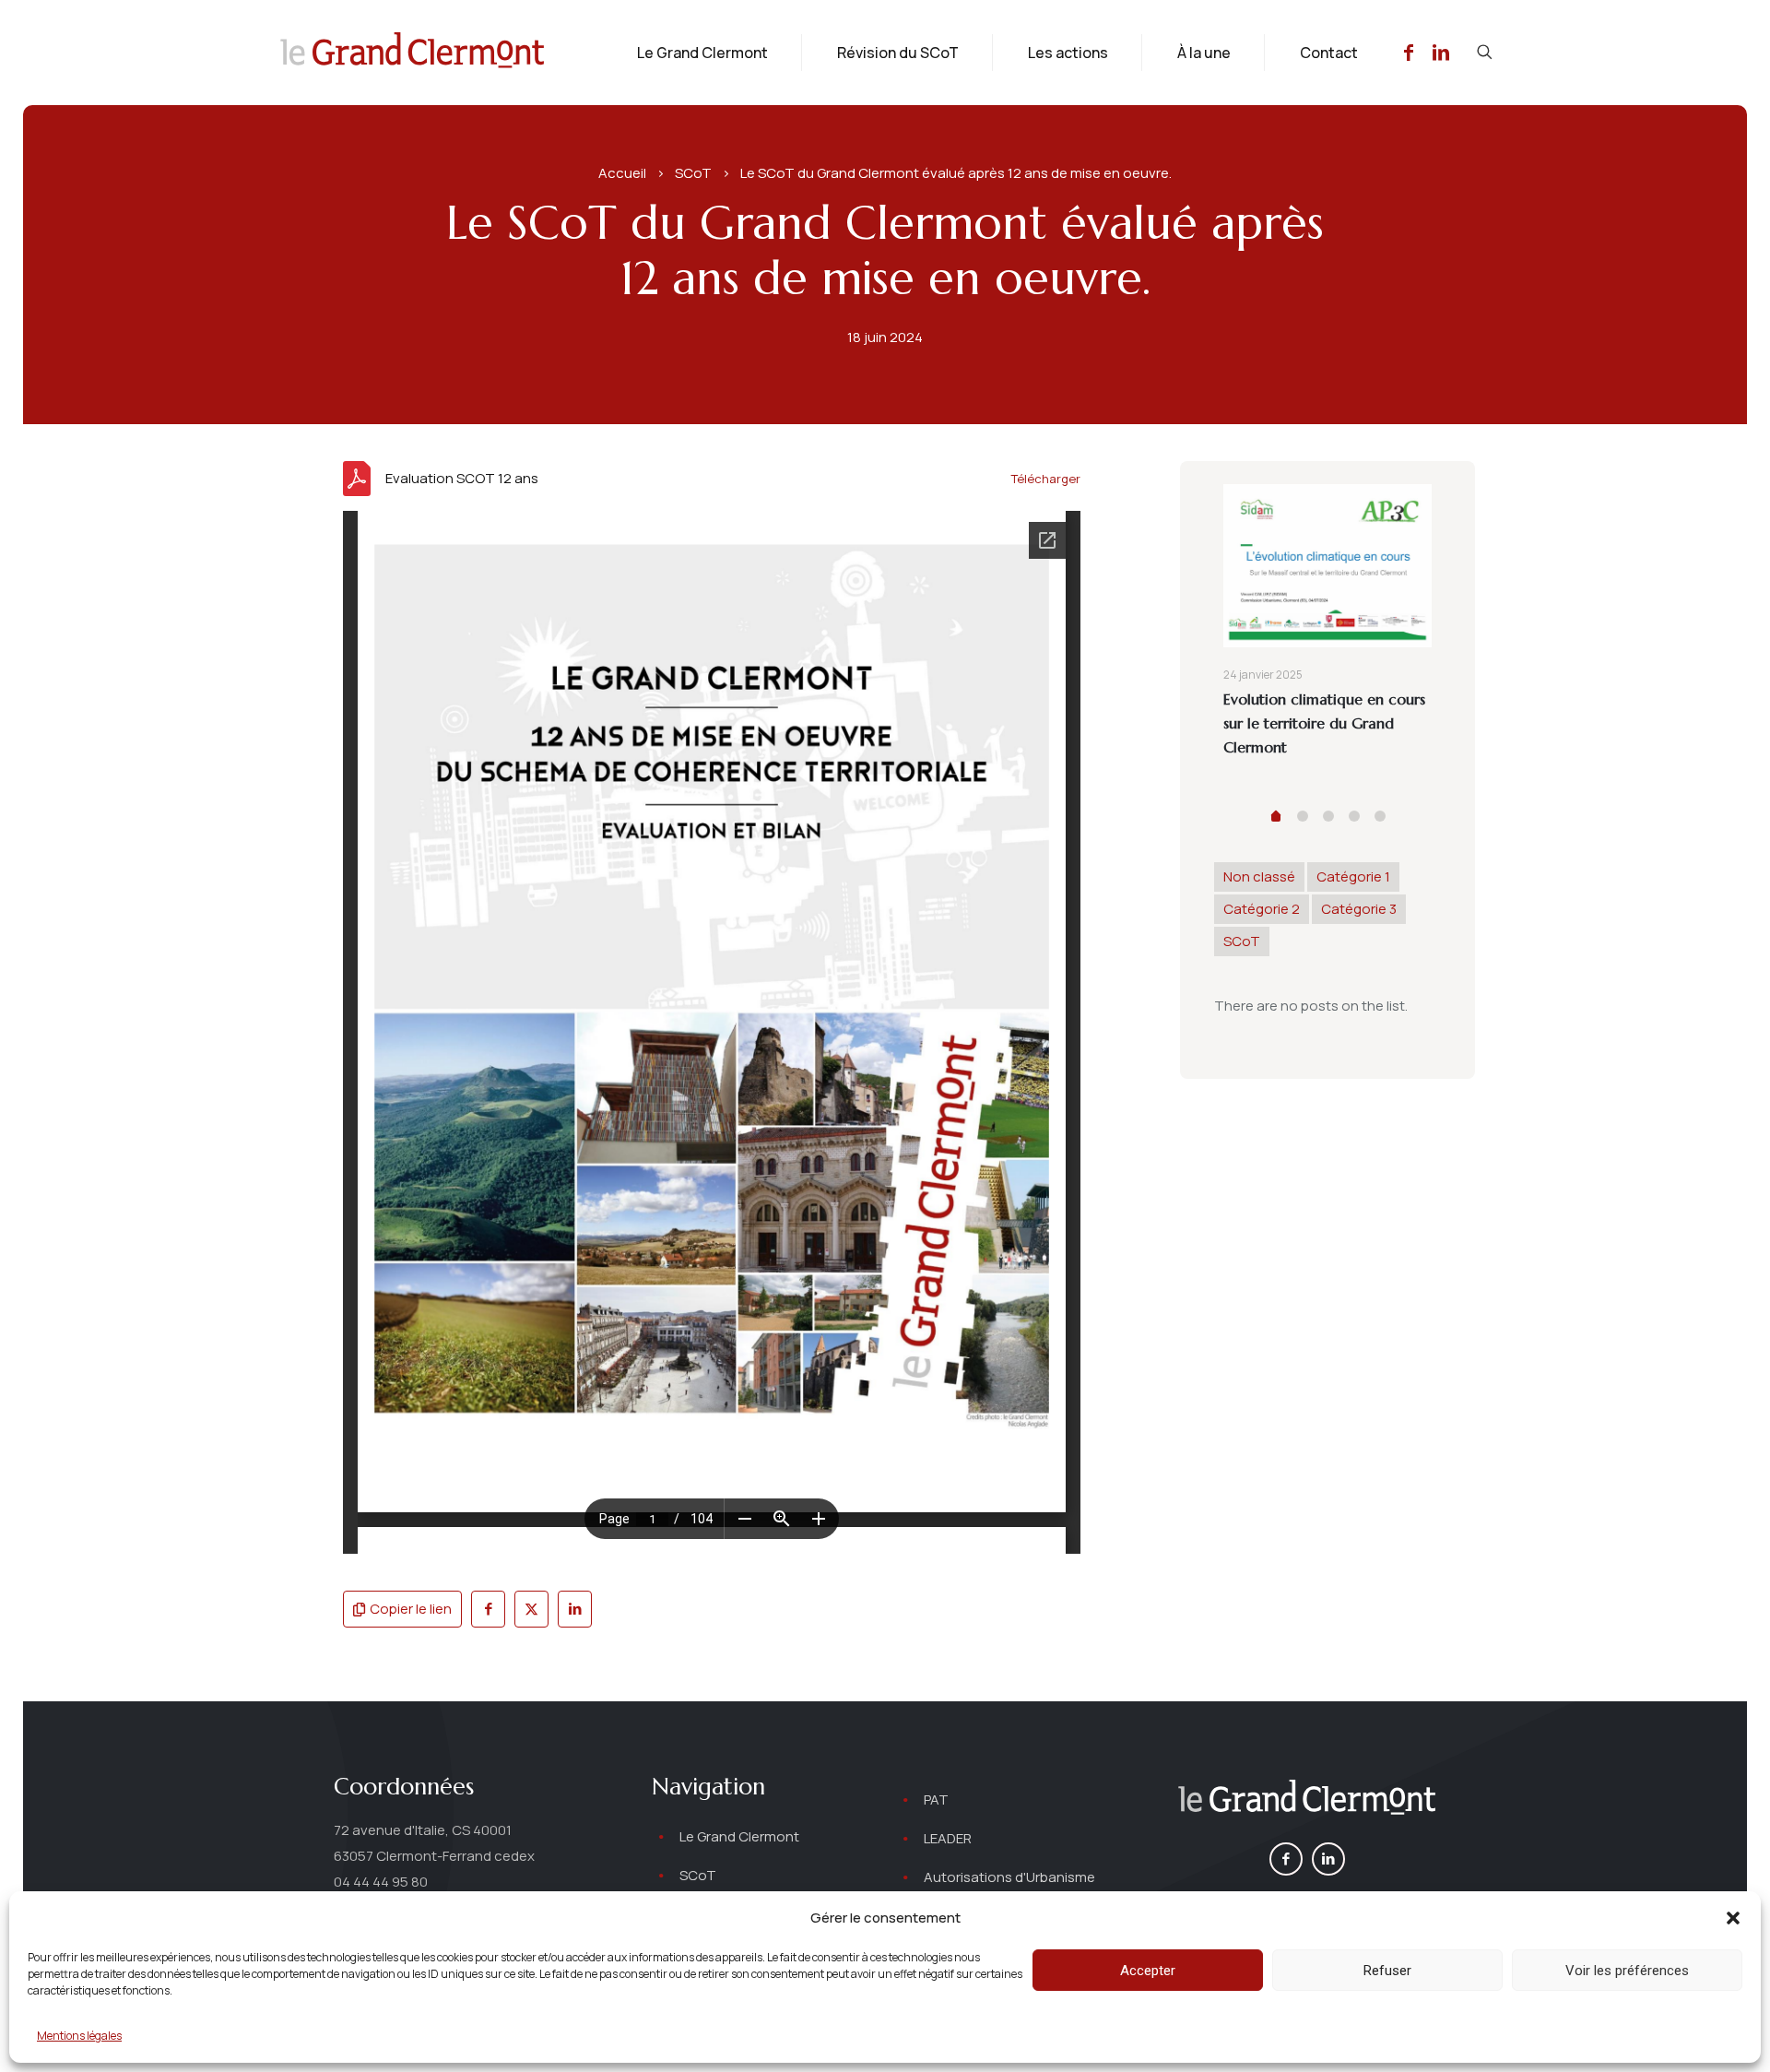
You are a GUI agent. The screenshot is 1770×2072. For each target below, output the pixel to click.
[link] (1307, 1800)
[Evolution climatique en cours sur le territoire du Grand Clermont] (1327, 566)
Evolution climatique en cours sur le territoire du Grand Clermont (1324, 723)
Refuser (1387, 1971)
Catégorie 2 (1262, 909)
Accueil (622, 173)
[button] (1733, 1918)
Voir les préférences (1627, 1971)
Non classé (1259, 876)
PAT (936, 1800)
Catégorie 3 (1359, 909)
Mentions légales (79, 2036)
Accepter (1148, 1971)
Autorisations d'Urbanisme (1009, 1877)
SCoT (693, 173)
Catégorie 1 (1353, 876)
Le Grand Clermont (739, 1836)
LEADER (948, 1838)
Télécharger (1046, 479)
